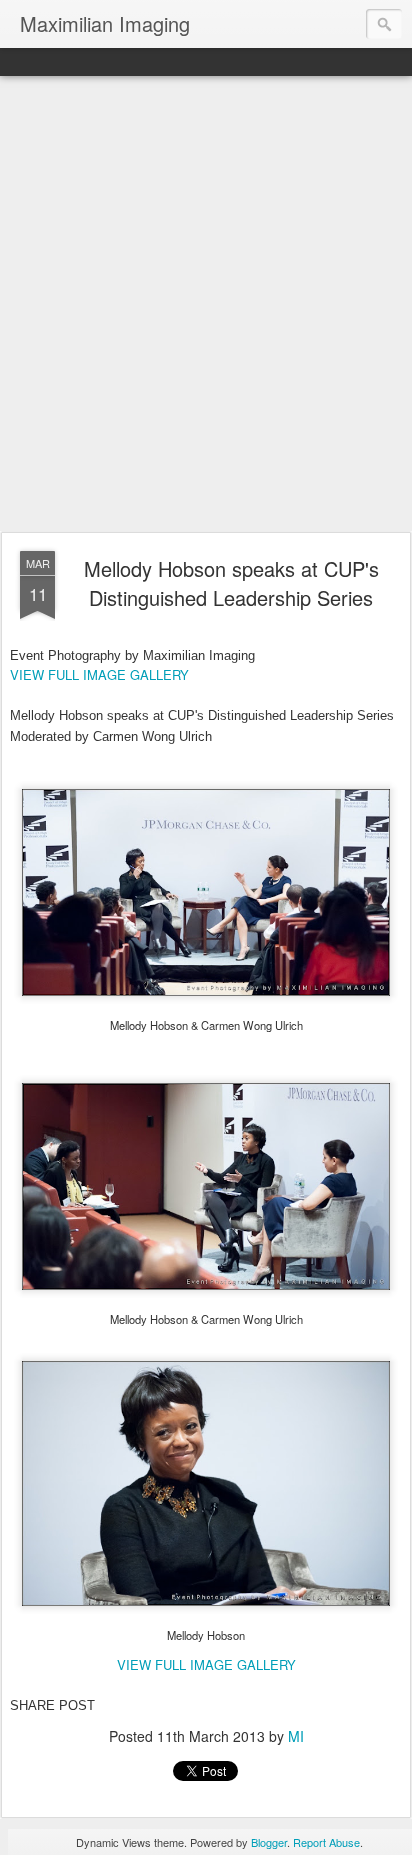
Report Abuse (326, 1842)
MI (296, 1736)
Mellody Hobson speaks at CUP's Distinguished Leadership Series (231, 583)
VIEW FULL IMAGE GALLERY (99, 674)
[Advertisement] (206, 305)
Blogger (269, 1842)
